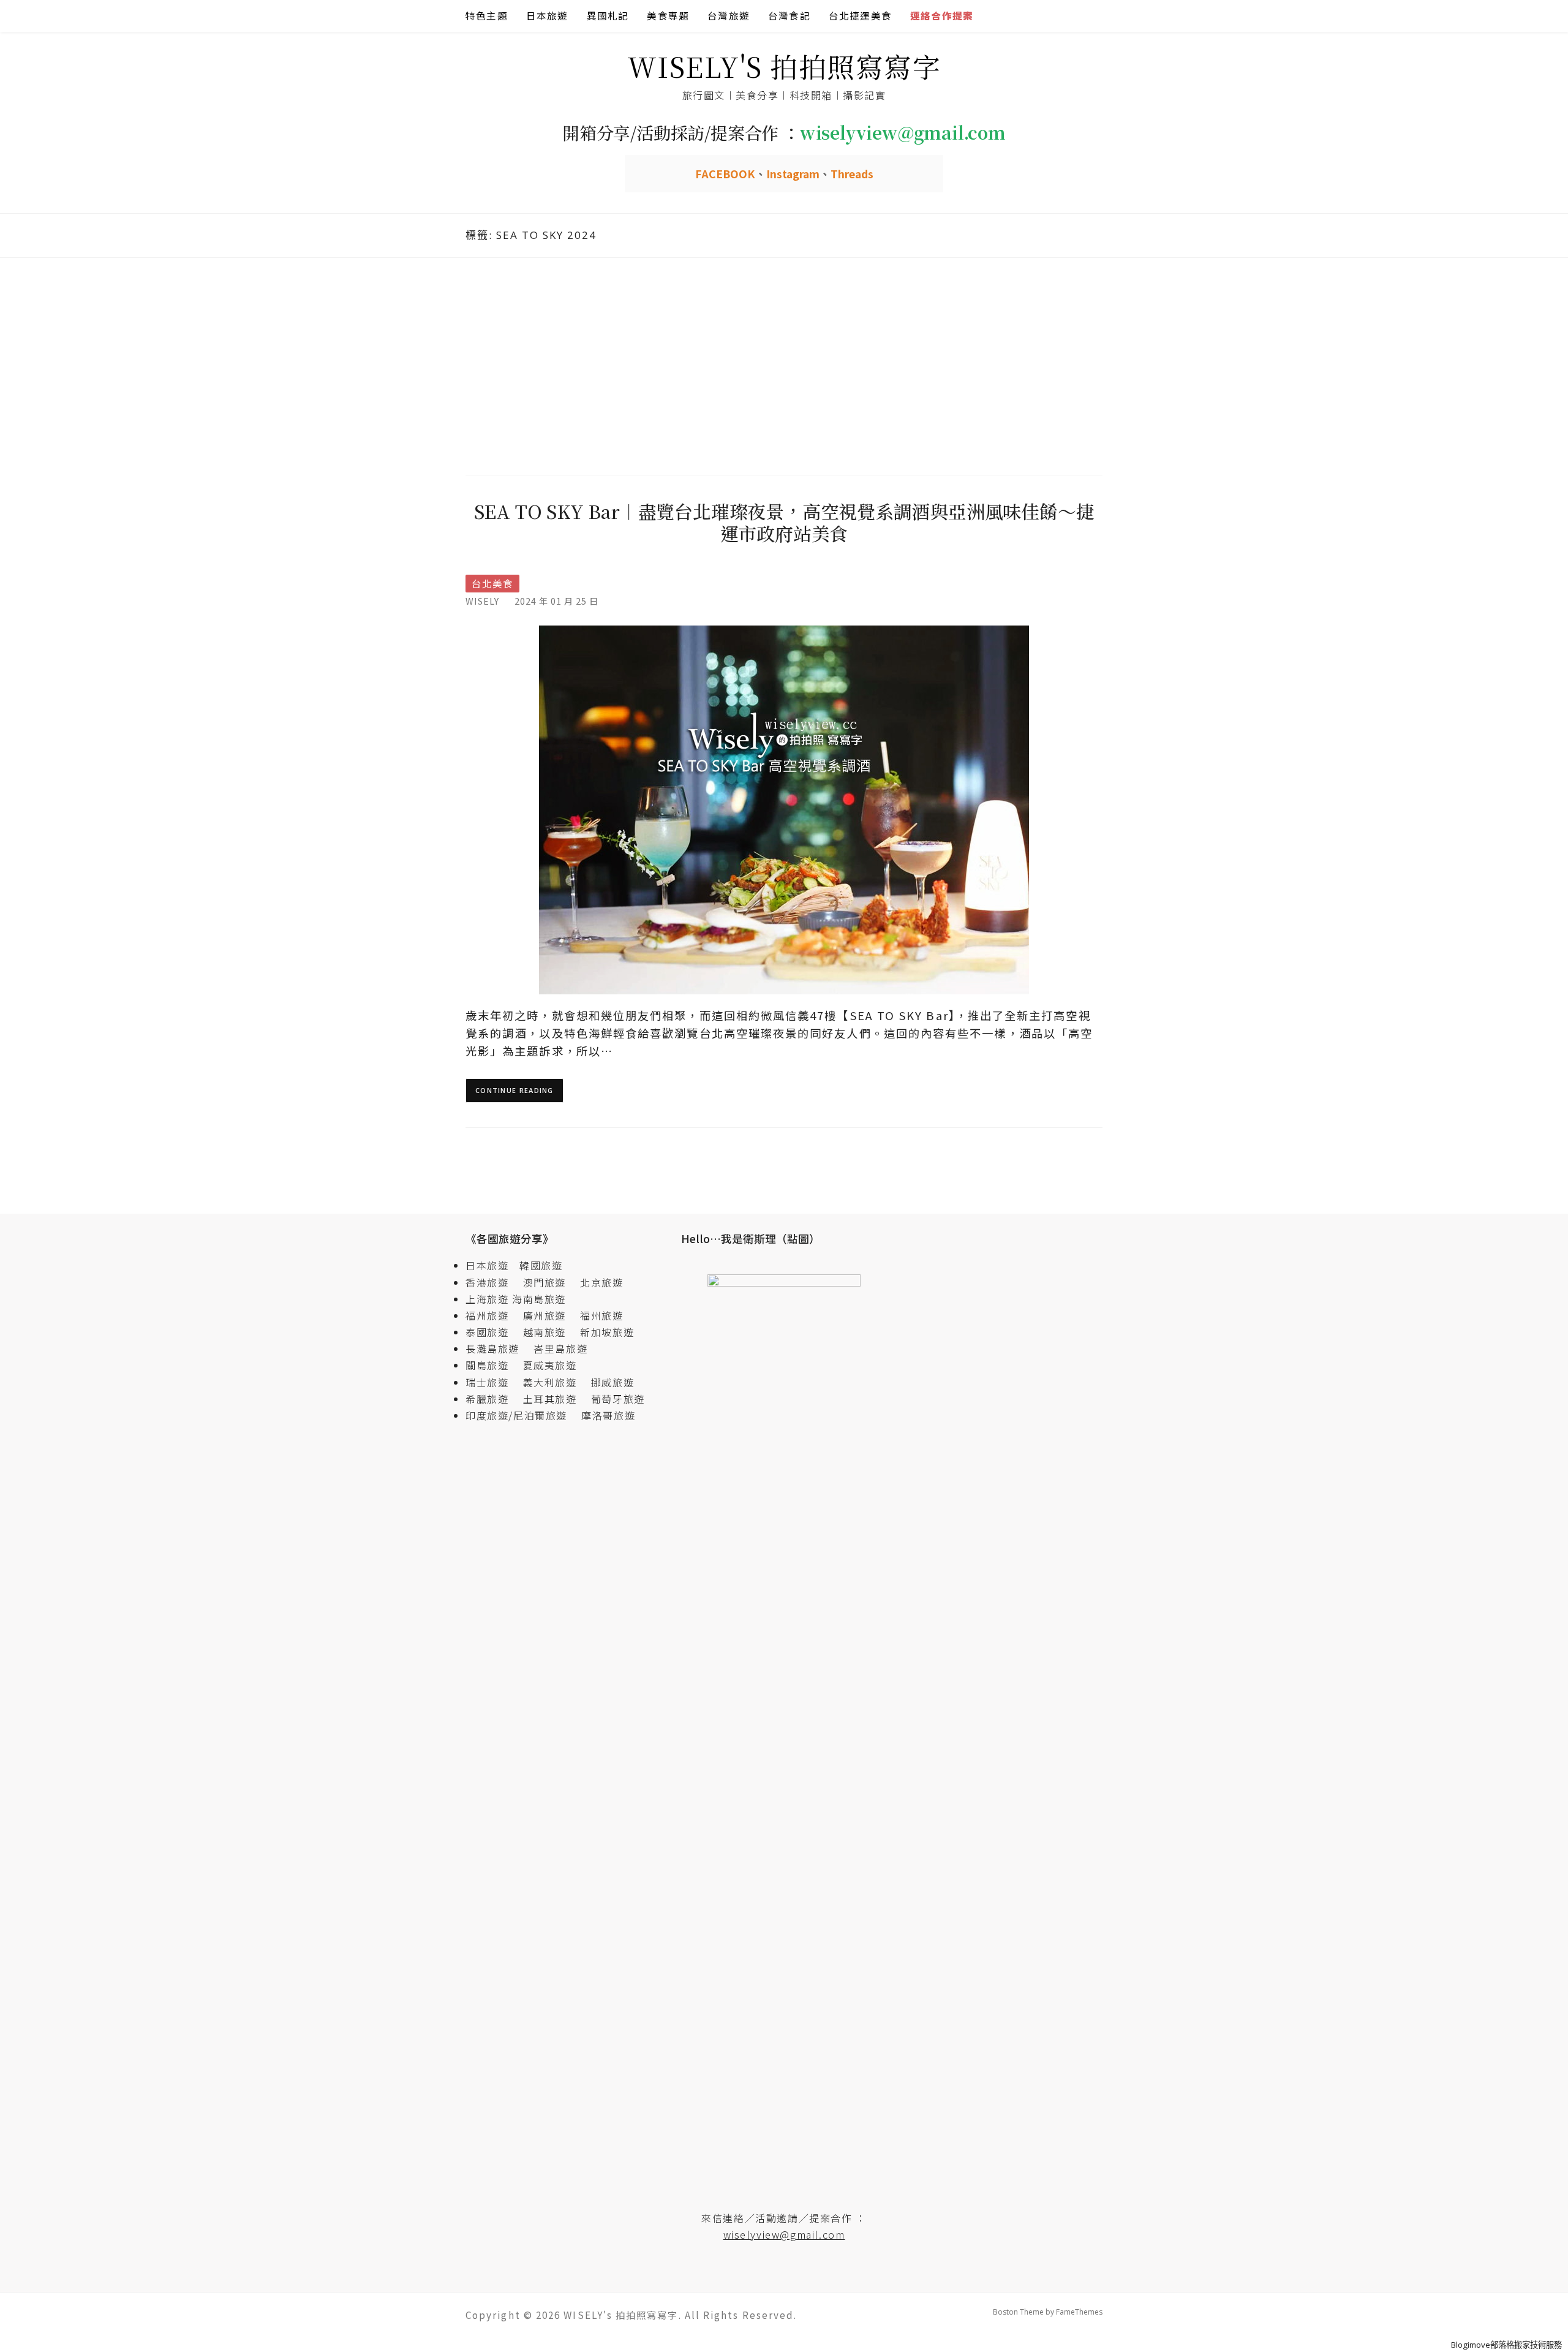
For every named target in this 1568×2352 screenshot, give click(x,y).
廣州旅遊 (545, 1315)
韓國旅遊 (541, 1265)
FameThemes (1079, 2312)
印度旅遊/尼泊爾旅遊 (522, 1415)
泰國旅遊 (492, 1332)
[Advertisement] (784, 365)
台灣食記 (789, 16)
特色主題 (487, 16)
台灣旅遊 (729, 16)
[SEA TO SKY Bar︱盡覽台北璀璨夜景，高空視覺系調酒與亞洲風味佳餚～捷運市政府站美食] (784, 809)
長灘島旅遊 (492, 1348)
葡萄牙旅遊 (618, 1399)
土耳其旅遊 (556, 1399)
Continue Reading (514, 1090)
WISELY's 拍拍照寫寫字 (784, 66)
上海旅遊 (487, 1299)
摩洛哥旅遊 (608, 1415)
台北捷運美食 (860, 16)
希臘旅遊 (492, 1399)
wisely (482, 601)
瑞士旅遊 (492, 1382)
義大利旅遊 (550, 1382)
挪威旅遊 (612, 1382)
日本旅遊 (547, 16)
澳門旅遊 (545, 1282)
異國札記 (608, 16)
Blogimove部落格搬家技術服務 (1506, 2345)
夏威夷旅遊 (550, 1365)
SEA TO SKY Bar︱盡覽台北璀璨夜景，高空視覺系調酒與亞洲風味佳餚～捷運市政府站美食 (784, 522)
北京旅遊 (601, 1282)
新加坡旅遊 (607, 1332)
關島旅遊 (492, 1365)
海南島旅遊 (539, 1299)
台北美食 (492, 584)
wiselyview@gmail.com (784, 2234)
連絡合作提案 (942, 16)
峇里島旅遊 (560, 1348)
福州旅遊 (492, 1315)
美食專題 (668, 16)
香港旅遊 (487, 1282)
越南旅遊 (550, 1332)
